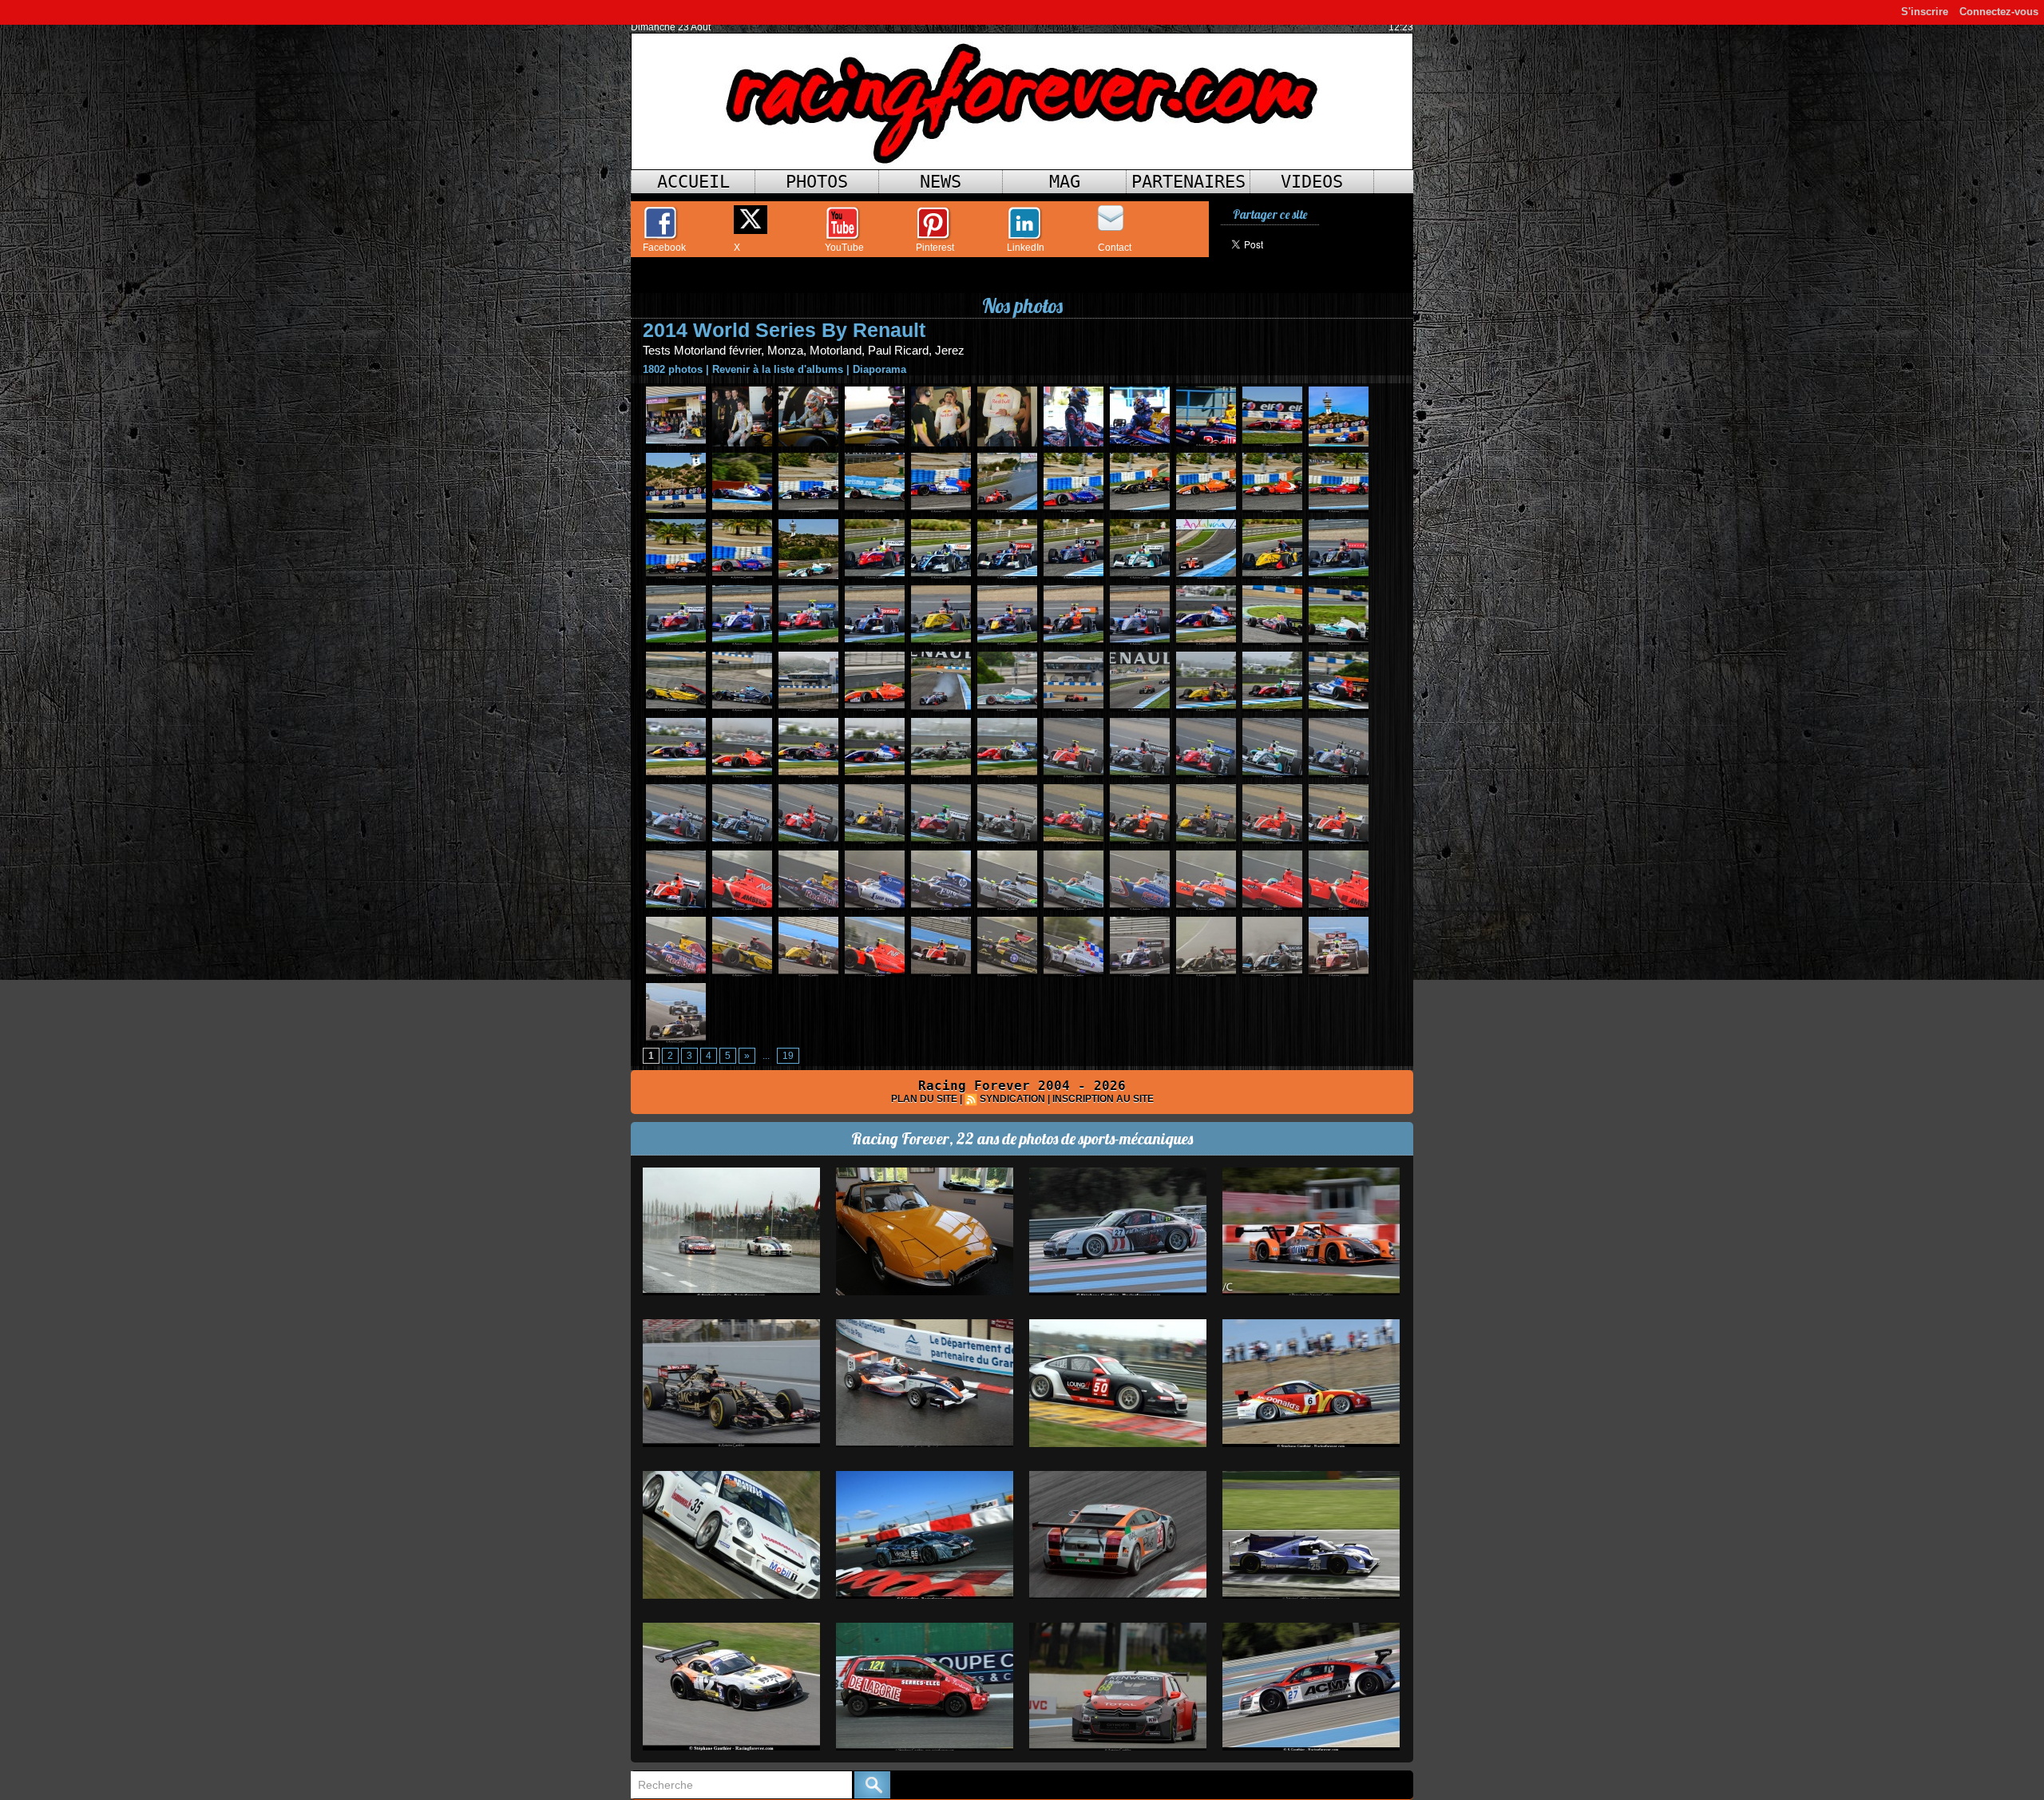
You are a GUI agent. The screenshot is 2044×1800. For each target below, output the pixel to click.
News (941, 182)
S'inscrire (1925, 12)
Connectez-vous (1999, 12)
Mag (1065, 182)
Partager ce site (1270, 214)
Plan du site (924, 1099)
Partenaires (1188, 182)
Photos (817, 182)
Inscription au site (1103, 1099)
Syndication (1012, 1099)
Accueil (693, 182)
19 (788, 1056)
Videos (1312, 182)
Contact (1115, 248)
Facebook (664, 248)
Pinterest (935, 248)
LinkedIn (1026, 248)
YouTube (844, 248)
